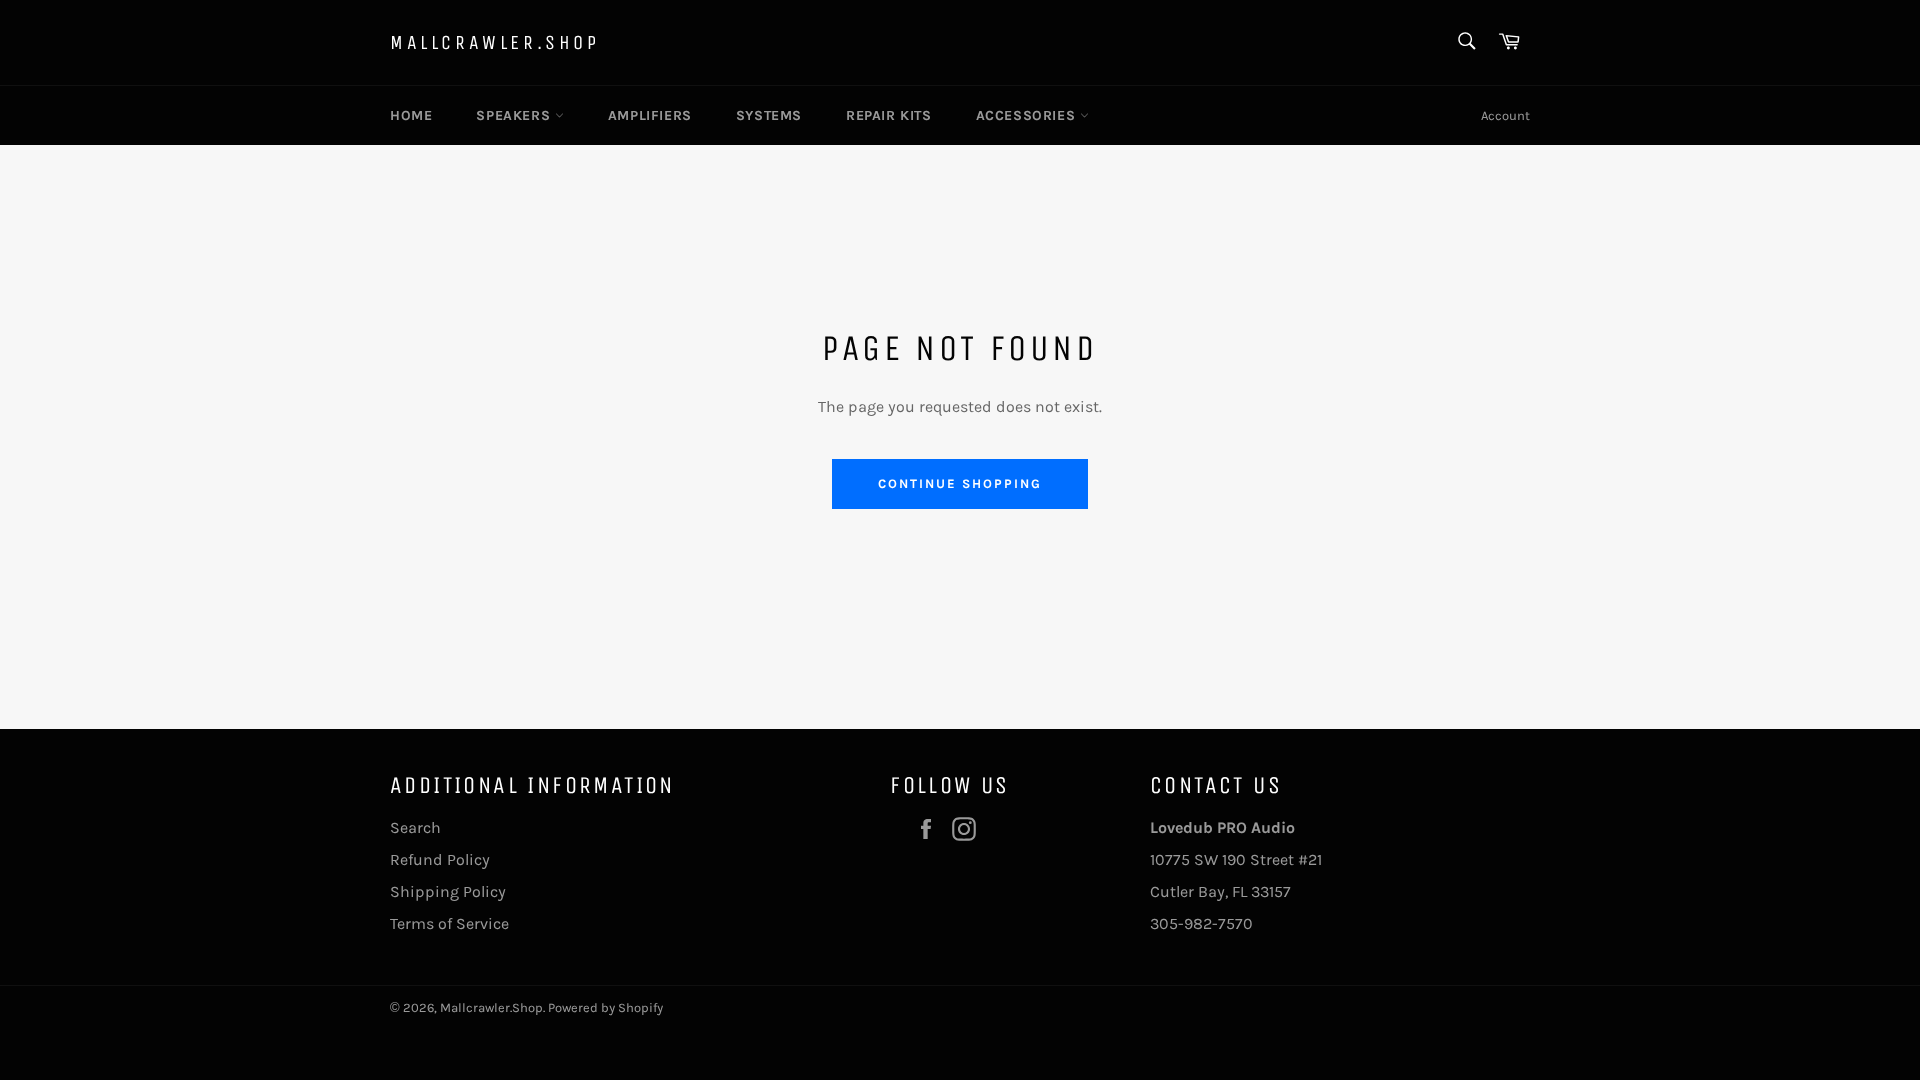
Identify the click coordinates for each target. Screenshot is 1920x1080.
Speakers (515, 115)
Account (1505, 115)
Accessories (1028, 115)
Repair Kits (889, 115)
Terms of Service (449, 923)
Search (415, 827)
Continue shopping (959, 483)
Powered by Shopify (605, 1007)
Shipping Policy (448, 891)
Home (411, 115)
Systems (769, 115)
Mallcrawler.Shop (495, 42)
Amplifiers (650, 115)
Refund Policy (440, 859)
